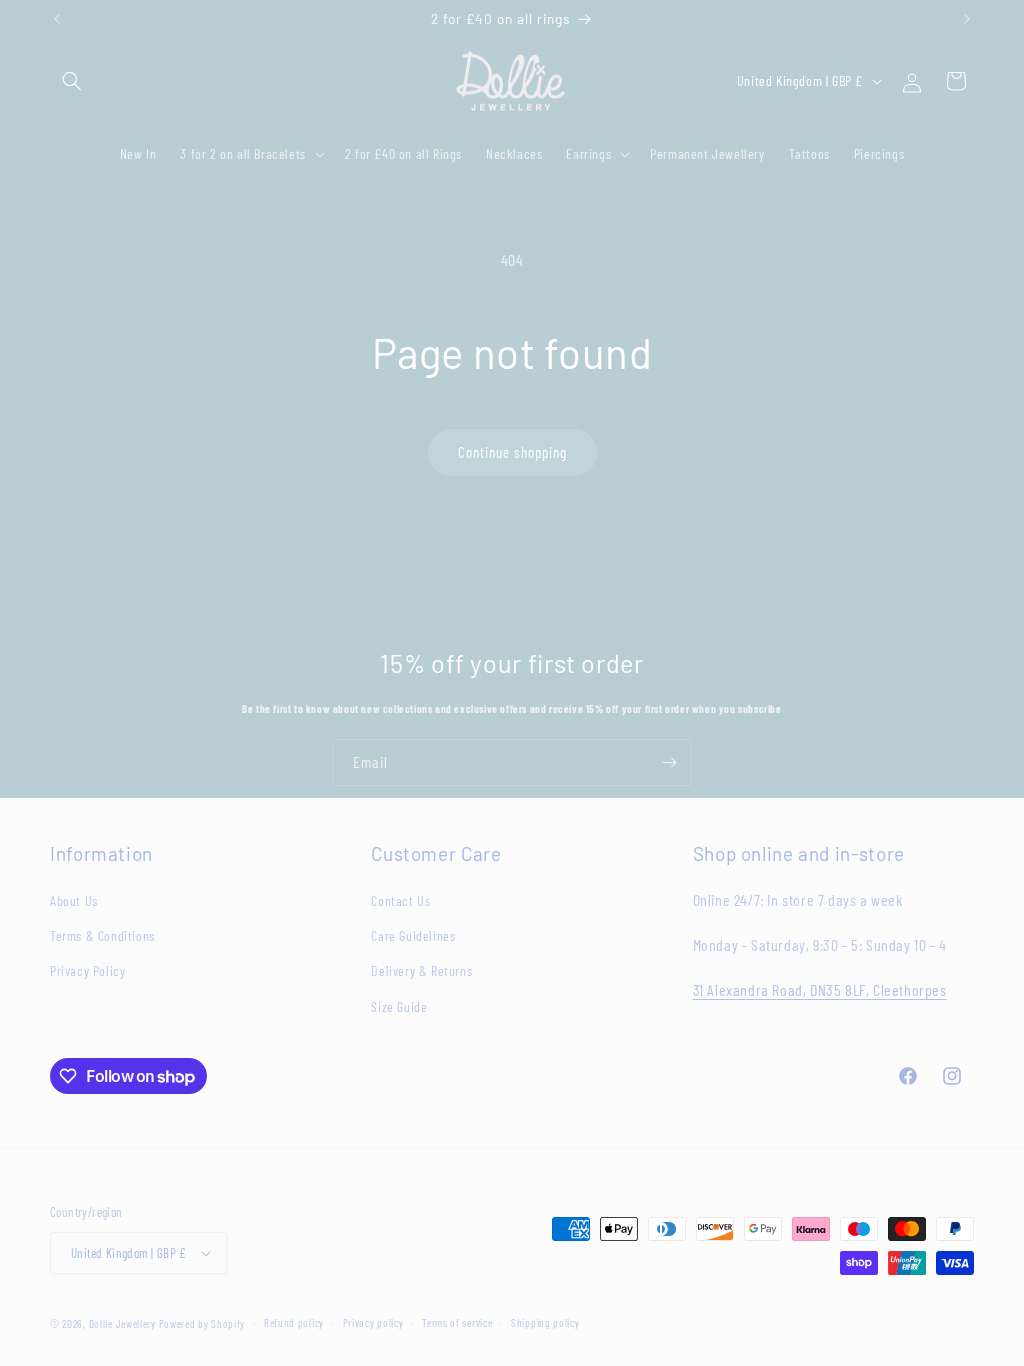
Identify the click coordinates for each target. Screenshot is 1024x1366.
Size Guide (399, 1006)
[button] (72, 81)
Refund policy (294, 1322)
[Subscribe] (669, 762)
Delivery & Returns (421, 970)
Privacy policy (373, 1322)
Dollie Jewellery (122, 1323)
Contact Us (400, 900)
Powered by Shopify (202, 1323)
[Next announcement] (967, 19)
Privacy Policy (87, 970)
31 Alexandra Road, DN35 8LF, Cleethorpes (820, 989)
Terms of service (457, 1322)
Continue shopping (512, 452)
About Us (74, 900)
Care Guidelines (413, 935)
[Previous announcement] (57, 19)
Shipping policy (545, 1322)
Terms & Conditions (102, 935)
